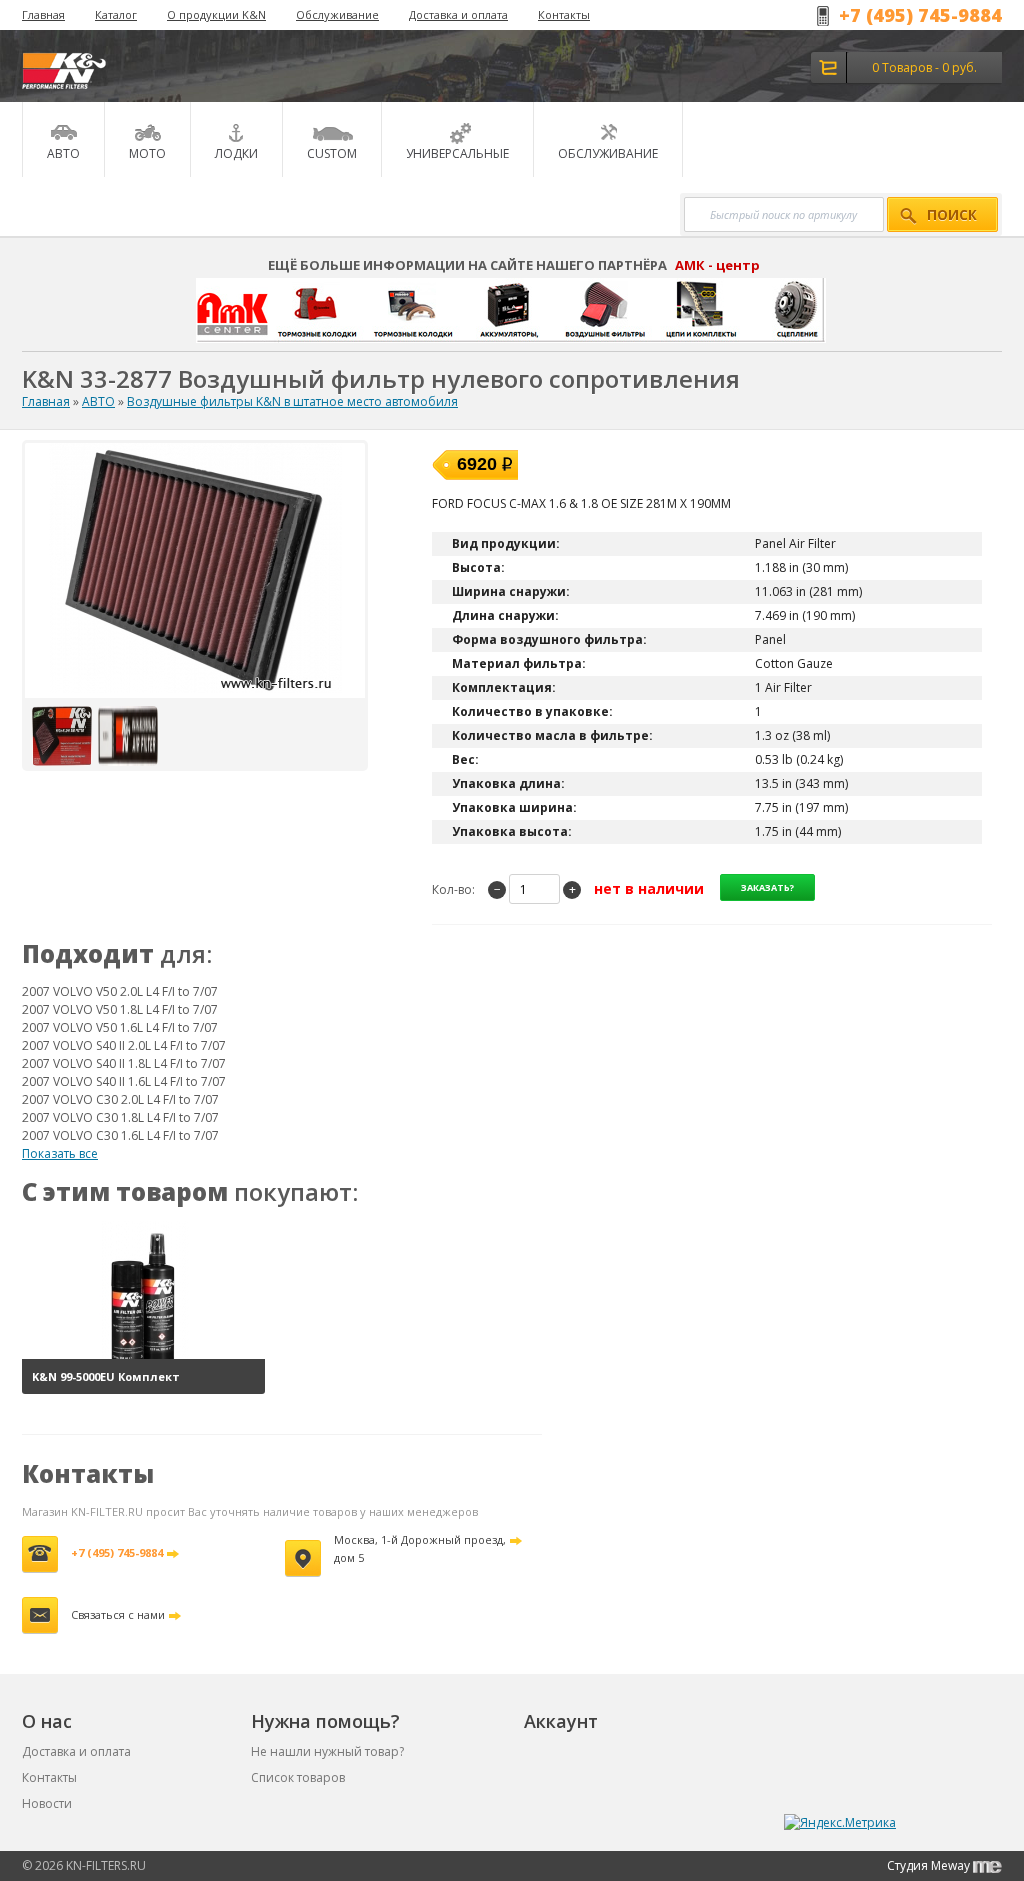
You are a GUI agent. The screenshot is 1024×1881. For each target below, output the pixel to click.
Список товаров (298, 1777)
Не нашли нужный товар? (327, 1751)
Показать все (60, 1153)
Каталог (116, 14)
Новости (47, 1803)
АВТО (98, 401)
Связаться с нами (118, 1614)
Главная (43, 14)
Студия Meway (930, 1865)
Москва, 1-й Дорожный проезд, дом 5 (420, 1548)
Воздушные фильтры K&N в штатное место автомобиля (292, 401)
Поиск (952, 215)
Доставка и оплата (458, 14)
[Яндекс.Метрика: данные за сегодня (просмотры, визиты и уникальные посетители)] (840, 1823)
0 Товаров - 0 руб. (924, 67)
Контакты (564, 14)
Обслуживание (337, 14)
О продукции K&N (216, 14)
